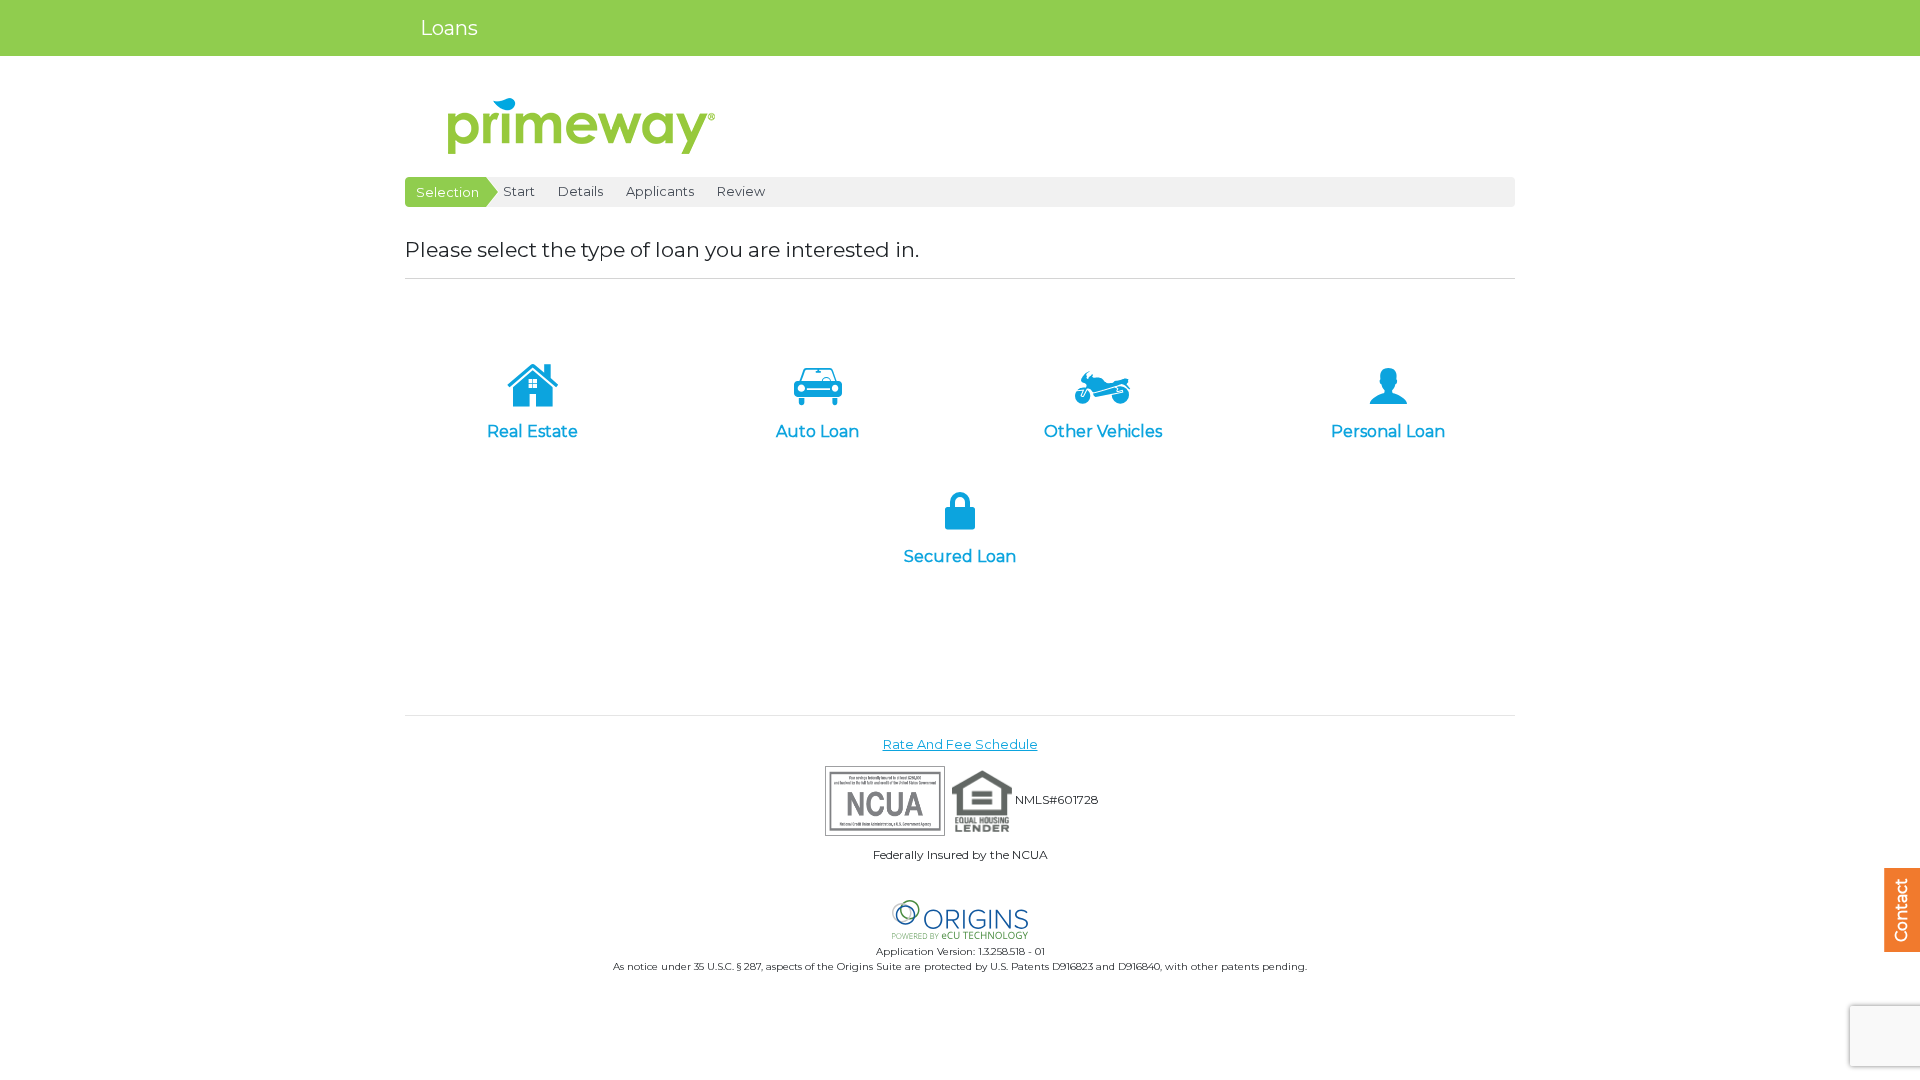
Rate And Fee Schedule (960, 744)
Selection (447, 192)
